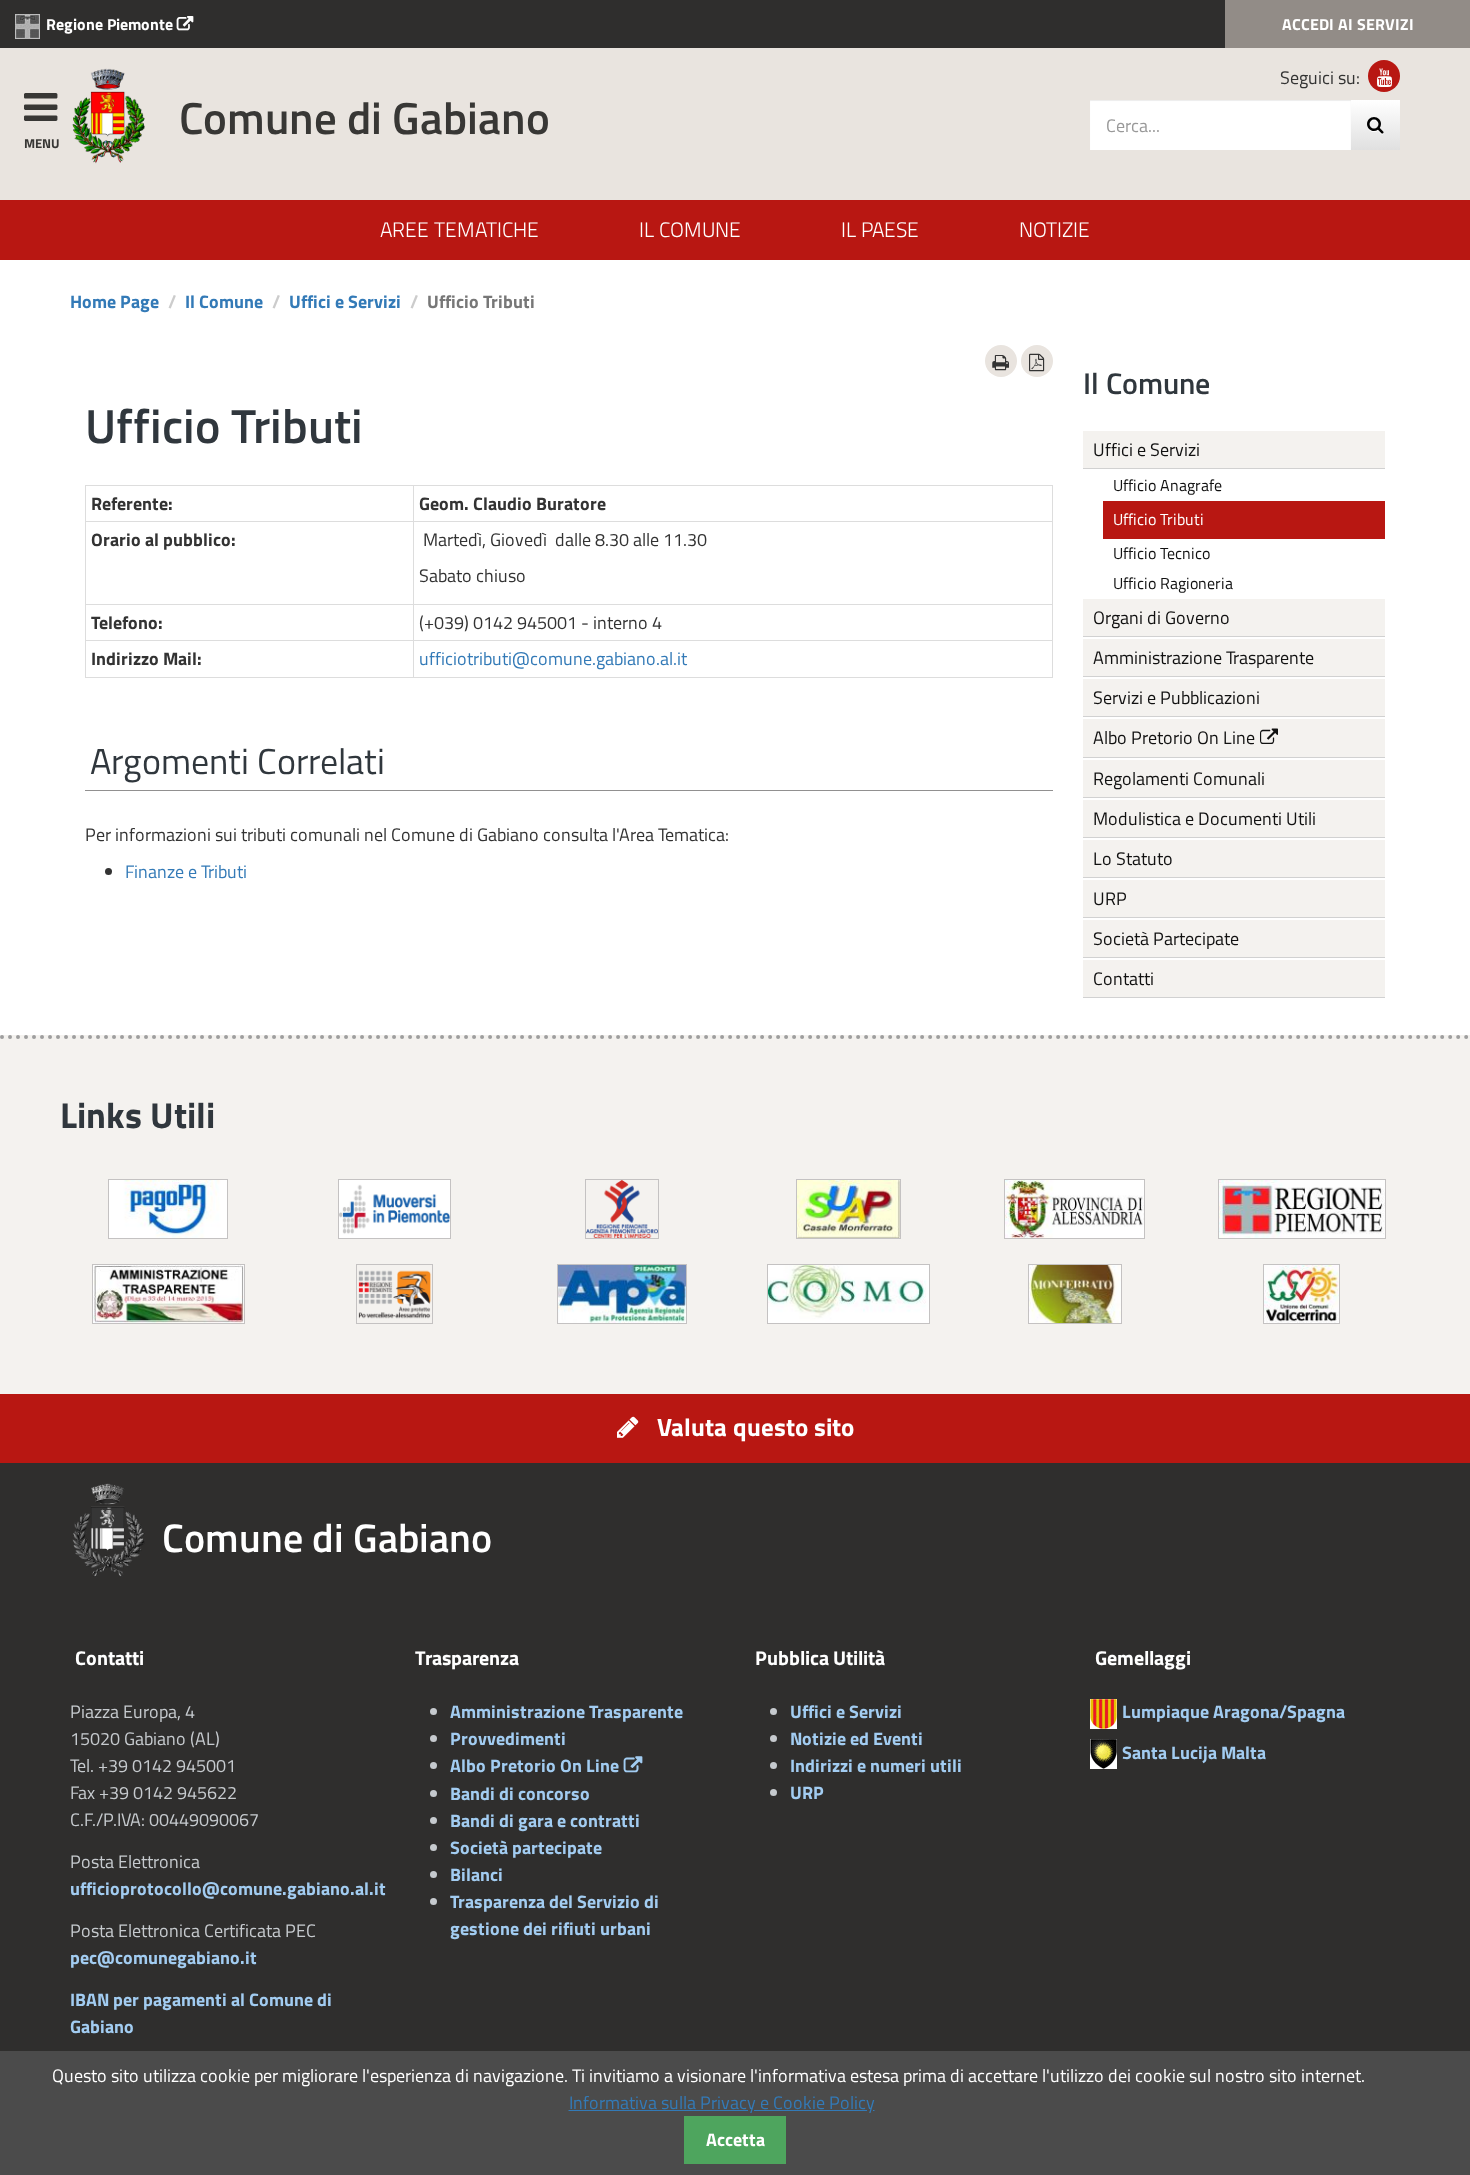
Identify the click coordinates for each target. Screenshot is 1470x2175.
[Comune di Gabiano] (108, 114)
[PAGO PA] (168, 1207)
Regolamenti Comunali (1179, 778)
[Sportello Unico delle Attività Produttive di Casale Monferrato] (848, 1207)
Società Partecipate (1166, 938)
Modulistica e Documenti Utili (1204, 818)
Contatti (1123, 978)
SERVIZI (1348, 24)
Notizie (1054, 229)
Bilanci (476, 1874)
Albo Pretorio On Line (1174, 737)
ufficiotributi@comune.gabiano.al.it (553, 658)
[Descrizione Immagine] (394, 1292)
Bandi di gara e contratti (545, 1820)
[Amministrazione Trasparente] (168, 1292)
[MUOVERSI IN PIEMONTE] (394, 1207)
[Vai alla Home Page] (116, 1531)
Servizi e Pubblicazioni (1176, 697)
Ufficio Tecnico (1161, 553)
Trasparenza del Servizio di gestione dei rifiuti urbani (554, 1915)
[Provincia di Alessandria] (1074, 1207)
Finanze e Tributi (186, 871)
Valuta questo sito (755, 1427)
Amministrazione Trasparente (1203, 657)
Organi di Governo (1161, 617)
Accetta (735, 2139)
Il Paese (880, 229)
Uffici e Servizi (345, 301)
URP (1110, 898)
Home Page (114, 301)
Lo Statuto (1133, 858)
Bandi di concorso (520, 1793)
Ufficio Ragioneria (1173, 583)
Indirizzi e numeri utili (876, 1765)
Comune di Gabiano (364, 117)
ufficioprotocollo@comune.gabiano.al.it (228, 1888)
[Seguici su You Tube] (1384, 76)
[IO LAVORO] (622, 1207)
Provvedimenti (508, 1738)
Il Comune (690, 229)
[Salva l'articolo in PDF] (1037, 361)
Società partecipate (526, 1847)
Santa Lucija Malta (1194, 1752)
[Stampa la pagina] (1001, 361)
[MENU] (40, 104)
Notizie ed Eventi (856, 1738)
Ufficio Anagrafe (1167, 485)
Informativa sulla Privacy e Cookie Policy (722, 2102)
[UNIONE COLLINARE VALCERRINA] (1301, 1292)
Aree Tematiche (459, 229)
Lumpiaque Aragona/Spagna (1233, 1711)
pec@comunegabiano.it (163, 1957)
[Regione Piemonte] (1302, 1207)
